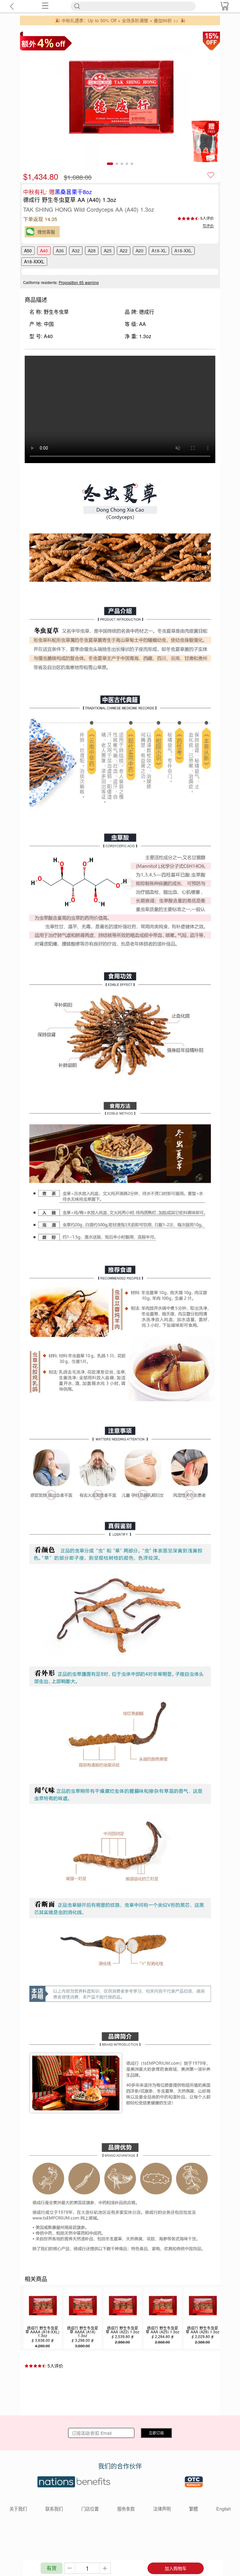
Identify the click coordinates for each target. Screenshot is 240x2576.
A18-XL (159, 250)
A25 (108, 250)
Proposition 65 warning (79, 282)
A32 (76, 250)
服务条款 (126, 2509)
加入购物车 (176, 2568)
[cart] (224, 6)
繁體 (193, 2509)
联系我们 (54, 2509)
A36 (60, 250)
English (224, 2509)
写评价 (208, 226)
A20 (140, 250)
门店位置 (90, 2509)
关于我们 (18, 2509)
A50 (28, 250)
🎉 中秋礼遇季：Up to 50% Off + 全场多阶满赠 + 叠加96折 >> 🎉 (120, 20)
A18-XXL (183, 250)
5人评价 (207, 218)
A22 (124, 250)
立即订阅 (156, 2433)
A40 (44, 250)
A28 (92, 250)
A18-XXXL (34, 261)
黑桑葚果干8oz (73, 192)
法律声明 (162, 2509)
